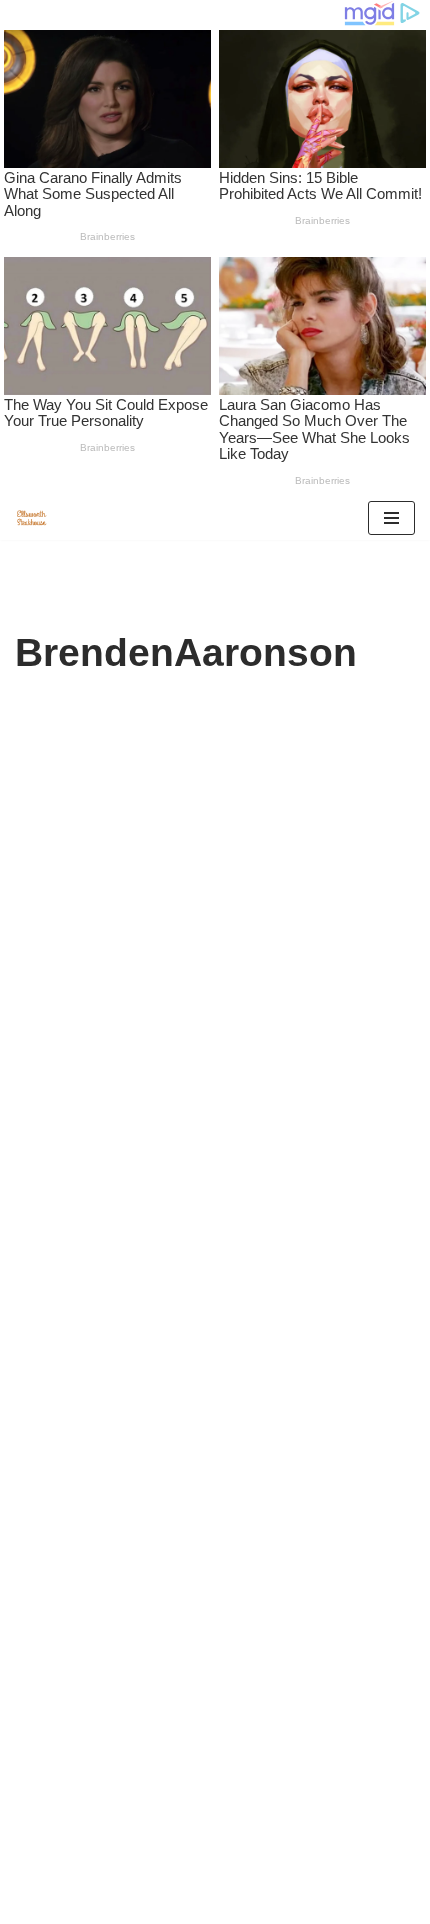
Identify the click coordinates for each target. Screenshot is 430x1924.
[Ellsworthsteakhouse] (36, 518)
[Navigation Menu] (391, 518)
